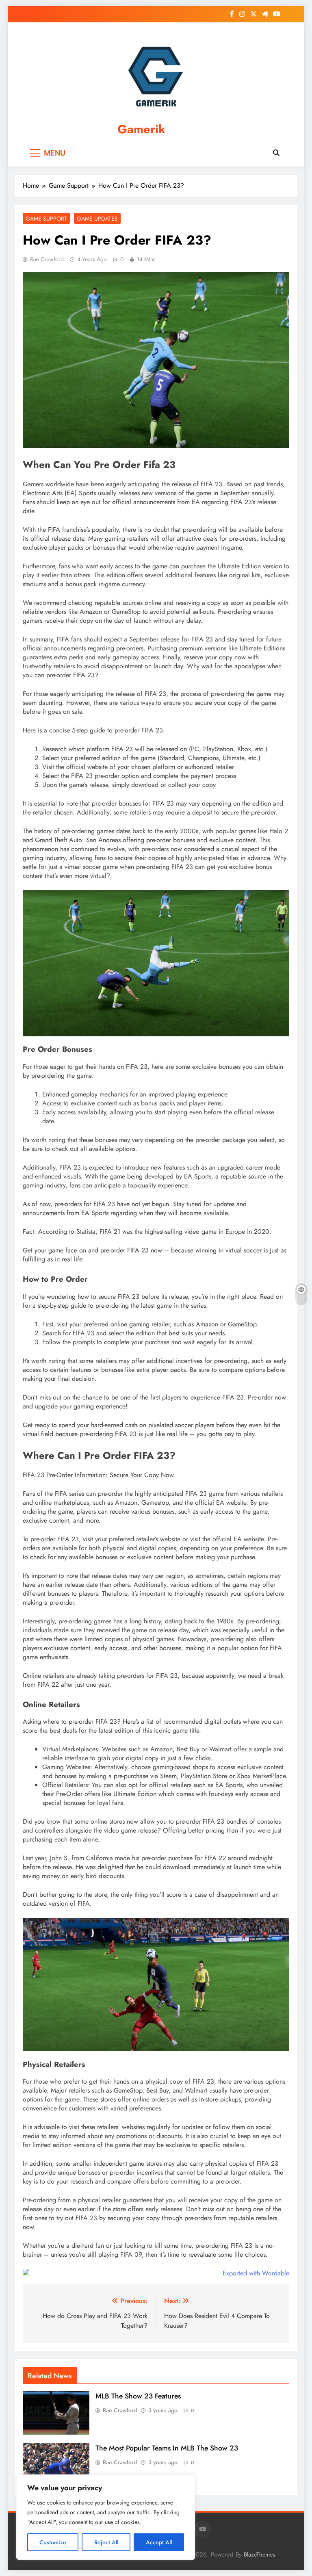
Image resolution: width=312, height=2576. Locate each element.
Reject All (106, 2542)
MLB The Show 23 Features (138, 2396)
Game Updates (97, 219)
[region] (106, 2517)
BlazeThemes (259, 2554)
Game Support (46, 219)
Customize (53, 2542)
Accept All (159, 2542)
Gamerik (141, 129)
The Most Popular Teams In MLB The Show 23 (167, 2448)
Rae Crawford (47, 259)
